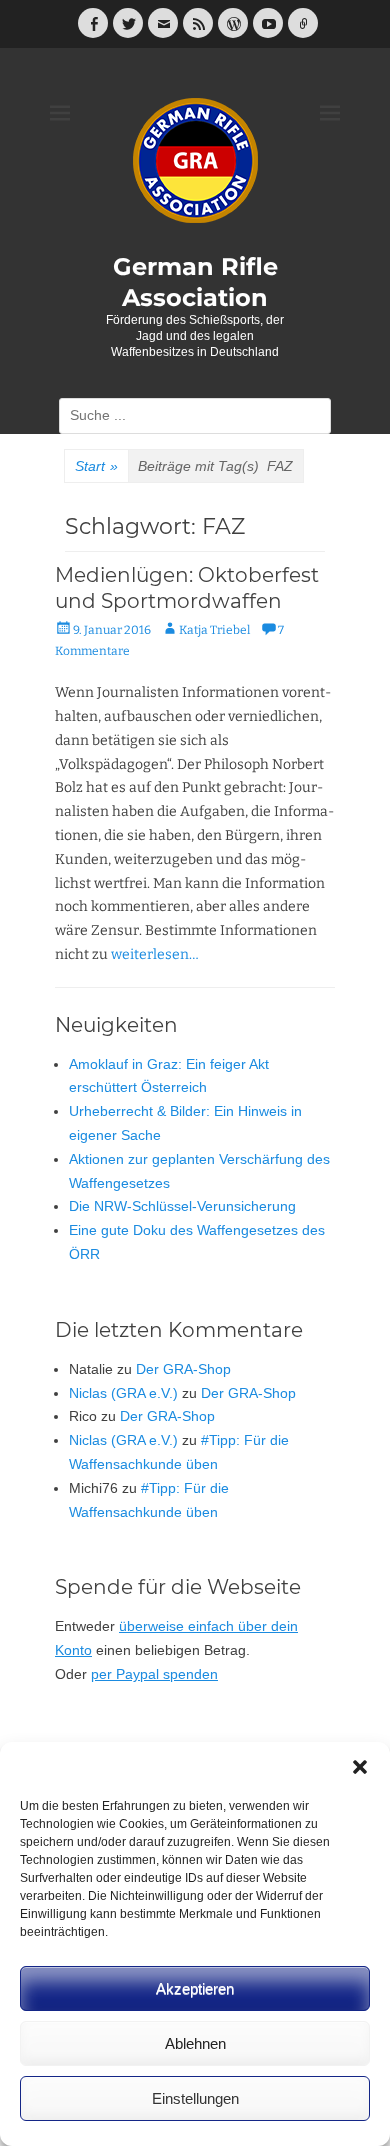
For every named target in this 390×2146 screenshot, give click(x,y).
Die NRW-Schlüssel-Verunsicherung (182, 1206)
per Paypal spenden (154, 1674)
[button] (360, 1767)
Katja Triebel (214, 630)
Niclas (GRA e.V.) (123, 1393)
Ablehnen (195, 2043)
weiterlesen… (155, 954)
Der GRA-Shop (183, 1369)
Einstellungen (195, 2098)
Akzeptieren (195, 1988)
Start (96, 466)
